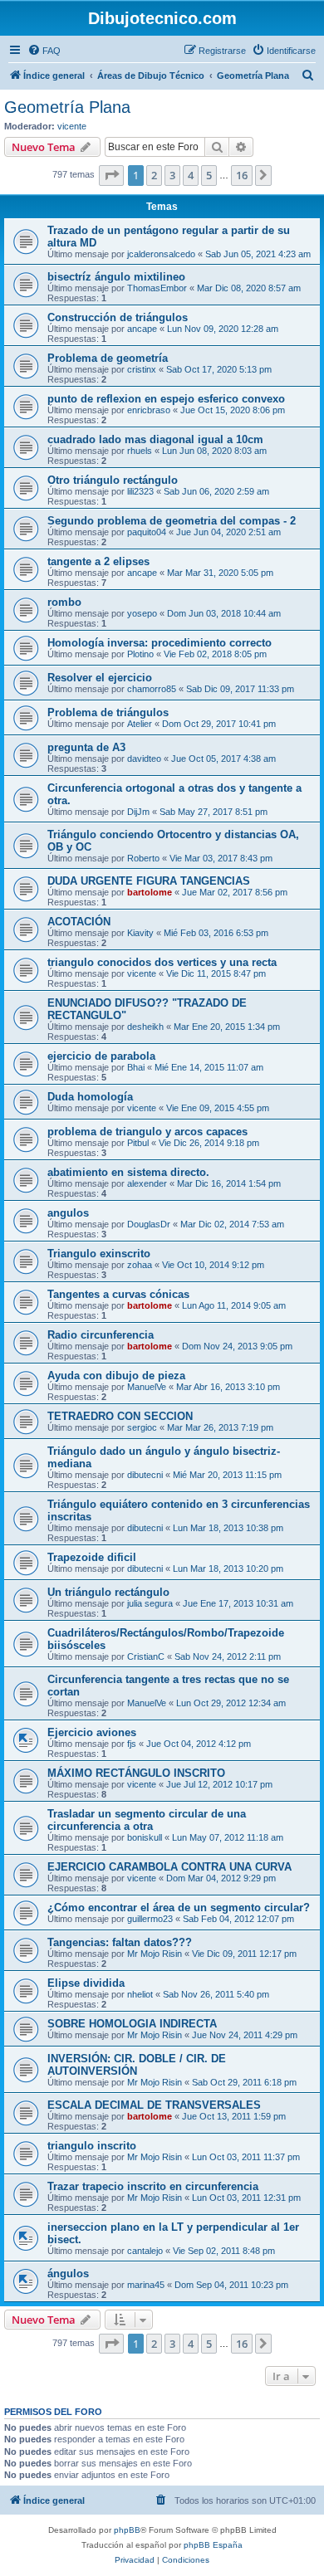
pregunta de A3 (86, 747)
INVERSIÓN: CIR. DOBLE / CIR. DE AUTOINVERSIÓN (137, 2065)
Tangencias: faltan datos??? (120, 1942)
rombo (64, 602)
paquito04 (147, 532)
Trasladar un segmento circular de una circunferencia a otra (147, 1820)
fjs (132, 1744)
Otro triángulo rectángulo (113, 480)
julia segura (150, 1603)
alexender (147, 1183)
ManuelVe (147, 1387)
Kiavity (140, 933)
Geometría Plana (67, 107)
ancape (142, 329)
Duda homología (90, 1097)
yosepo (142, 613)
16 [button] (242, 175)
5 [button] (209, 175)
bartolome (150, 892)
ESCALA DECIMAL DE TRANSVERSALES (154, 2105)
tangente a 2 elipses (98, 561)
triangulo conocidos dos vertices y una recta (162, 962)
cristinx (142, 369)
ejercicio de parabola (101, 1056)
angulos (68, 1213)
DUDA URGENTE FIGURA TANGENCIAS (149, 881)
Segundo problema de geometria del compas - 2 (172, 521)
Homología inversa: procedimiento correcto (160, 643)
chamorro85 (152, 689)
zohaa (140, 1265)
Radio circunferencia (101, 1335)
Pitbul (138, 1143)
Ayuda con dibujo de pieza (116, 1376)
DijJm (138, 812)
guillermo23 (150, 1919)
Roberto (143, 858)
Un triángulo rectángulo (108, 1592)
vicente (72, 126)
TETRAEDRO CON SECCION (120, 1416)
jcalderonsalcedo (161, 254)
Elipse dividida (86, 1983)
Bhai (136, 1067)
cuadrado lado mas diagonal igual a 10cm (155, 439)
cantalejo (145, 2251)
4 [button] (191, 175)
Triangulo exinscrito (99, 1254)
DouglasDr (149, 1224)
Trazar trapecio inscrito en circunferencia (153, 2186)
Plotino (140, 654)
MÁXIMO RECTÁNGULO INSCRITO (136, 1773)
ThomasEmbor (157, 288)
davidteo (144, 759)
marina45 (146, 2285)
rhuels (140, 451)
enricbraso (149, 410)
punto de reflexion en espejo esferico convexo (166, 399)
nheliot (140, 1994)
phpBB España (213, 2545)
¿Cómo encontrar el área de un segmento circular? (179, 1908)
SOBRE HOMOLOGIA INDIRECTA (132, 2024)
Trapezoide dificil (92, 1557)
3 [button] (172, 175)
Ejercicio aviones (92, 1732)
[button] (111, 175)
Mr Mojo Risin (155, 1954)
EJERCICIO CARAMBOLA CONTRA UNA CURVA (169, 1867)
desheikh (145, 1027)
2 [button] (154, 175)
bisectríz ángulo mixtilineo (116, 277)
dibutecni (145, 1475)
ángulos (68, 2274)
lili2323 (140, 491)
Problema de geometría (108, 358)
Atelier (140, 724)
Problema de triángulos (108, 712)
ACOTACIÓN (79, 922)
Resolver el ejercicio (100, 678)
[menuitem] (44, 51)
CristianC (146, 1656)
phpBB (127, 2530)
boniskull (145, 1837)
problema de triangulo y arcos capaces (147, 1132)
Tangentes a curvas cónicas (118, 1294)
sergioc (142, 1427)
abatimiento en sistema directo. (128, 1172)
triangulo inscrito (92, 2146)
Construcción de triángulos (118, 317)
